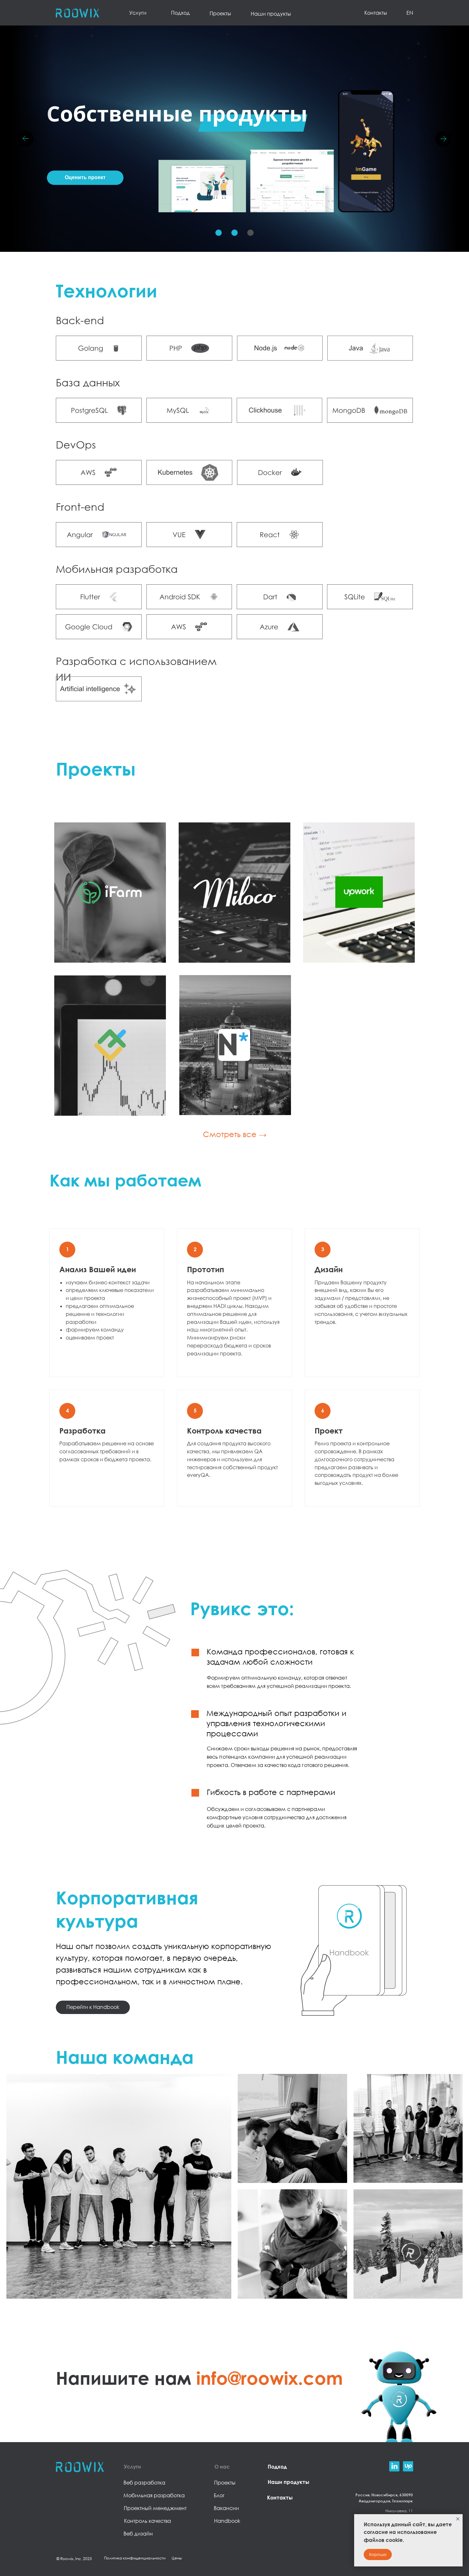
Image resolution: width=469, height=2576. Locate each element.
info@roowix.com (270, 2378)
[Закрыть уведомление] (458, 2519)
